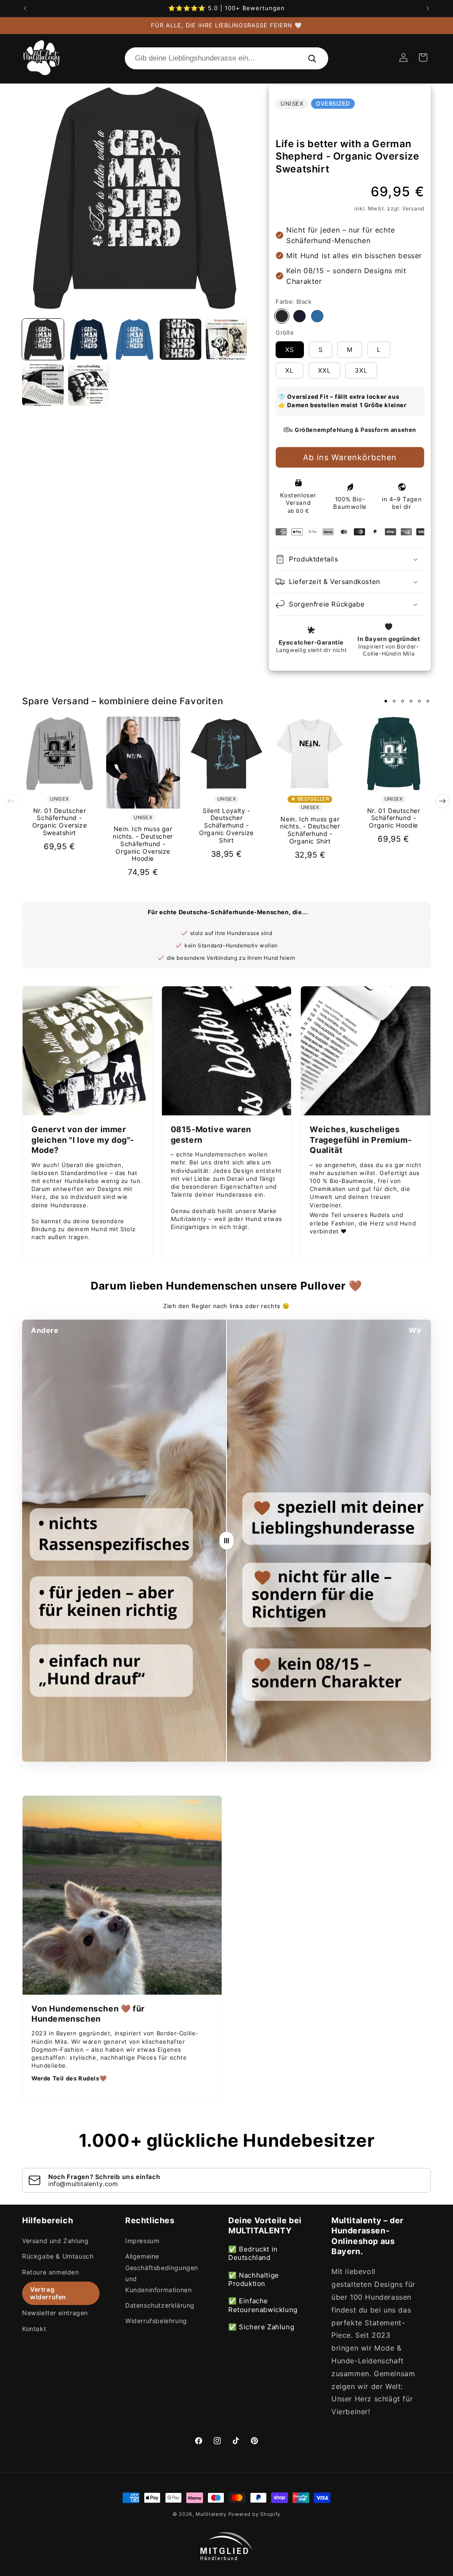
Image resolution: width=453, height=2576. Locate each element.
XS (290, 349)
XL (290, 370)
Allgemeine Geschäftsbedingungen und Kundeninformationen (162, 2273)
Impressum (142, 2241)
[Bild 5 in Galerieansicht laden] (226, 340)
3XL (361, 370)
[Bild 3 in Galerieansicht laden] (134, 340)
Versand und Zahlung (55, 2241)
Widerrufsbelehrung (156, 2321)
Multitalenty (211, 2514)
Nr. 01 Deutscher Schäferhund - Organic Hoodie (394, 818)
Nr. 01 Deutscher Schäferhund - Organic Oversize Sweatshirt (60, 822)
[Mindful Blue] (317, 316)
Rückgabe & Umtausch (58, 2256)
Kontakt (34, 2329)
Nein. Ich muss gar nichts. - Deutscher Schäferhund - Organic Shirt (310, 830)
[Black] (282, 316)
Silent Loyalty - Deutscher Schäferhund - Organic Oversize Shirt (226, 826)
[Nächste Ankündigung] (428, 8)
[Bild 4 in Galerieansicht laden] (180, 340)
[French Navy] (299, 316)
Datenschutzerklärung (160, 2305)
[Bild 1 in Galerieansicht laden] (43, 340)
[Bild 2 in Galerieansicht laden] (89, 340)
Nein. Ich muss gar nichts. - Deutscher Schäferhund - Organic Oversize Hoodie (143, 844)
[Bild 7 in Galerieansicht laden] (89, 385)
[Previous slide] (11, 801)
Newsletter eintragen (55, 2313)
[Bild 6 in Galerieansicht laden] (43, 385)
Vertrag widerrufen (48, 2293)
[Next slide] (442, 801)
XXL (324, 370)
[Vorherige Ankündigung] (25, 8)
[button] (423, 57)
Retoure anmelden (51, 2272)
